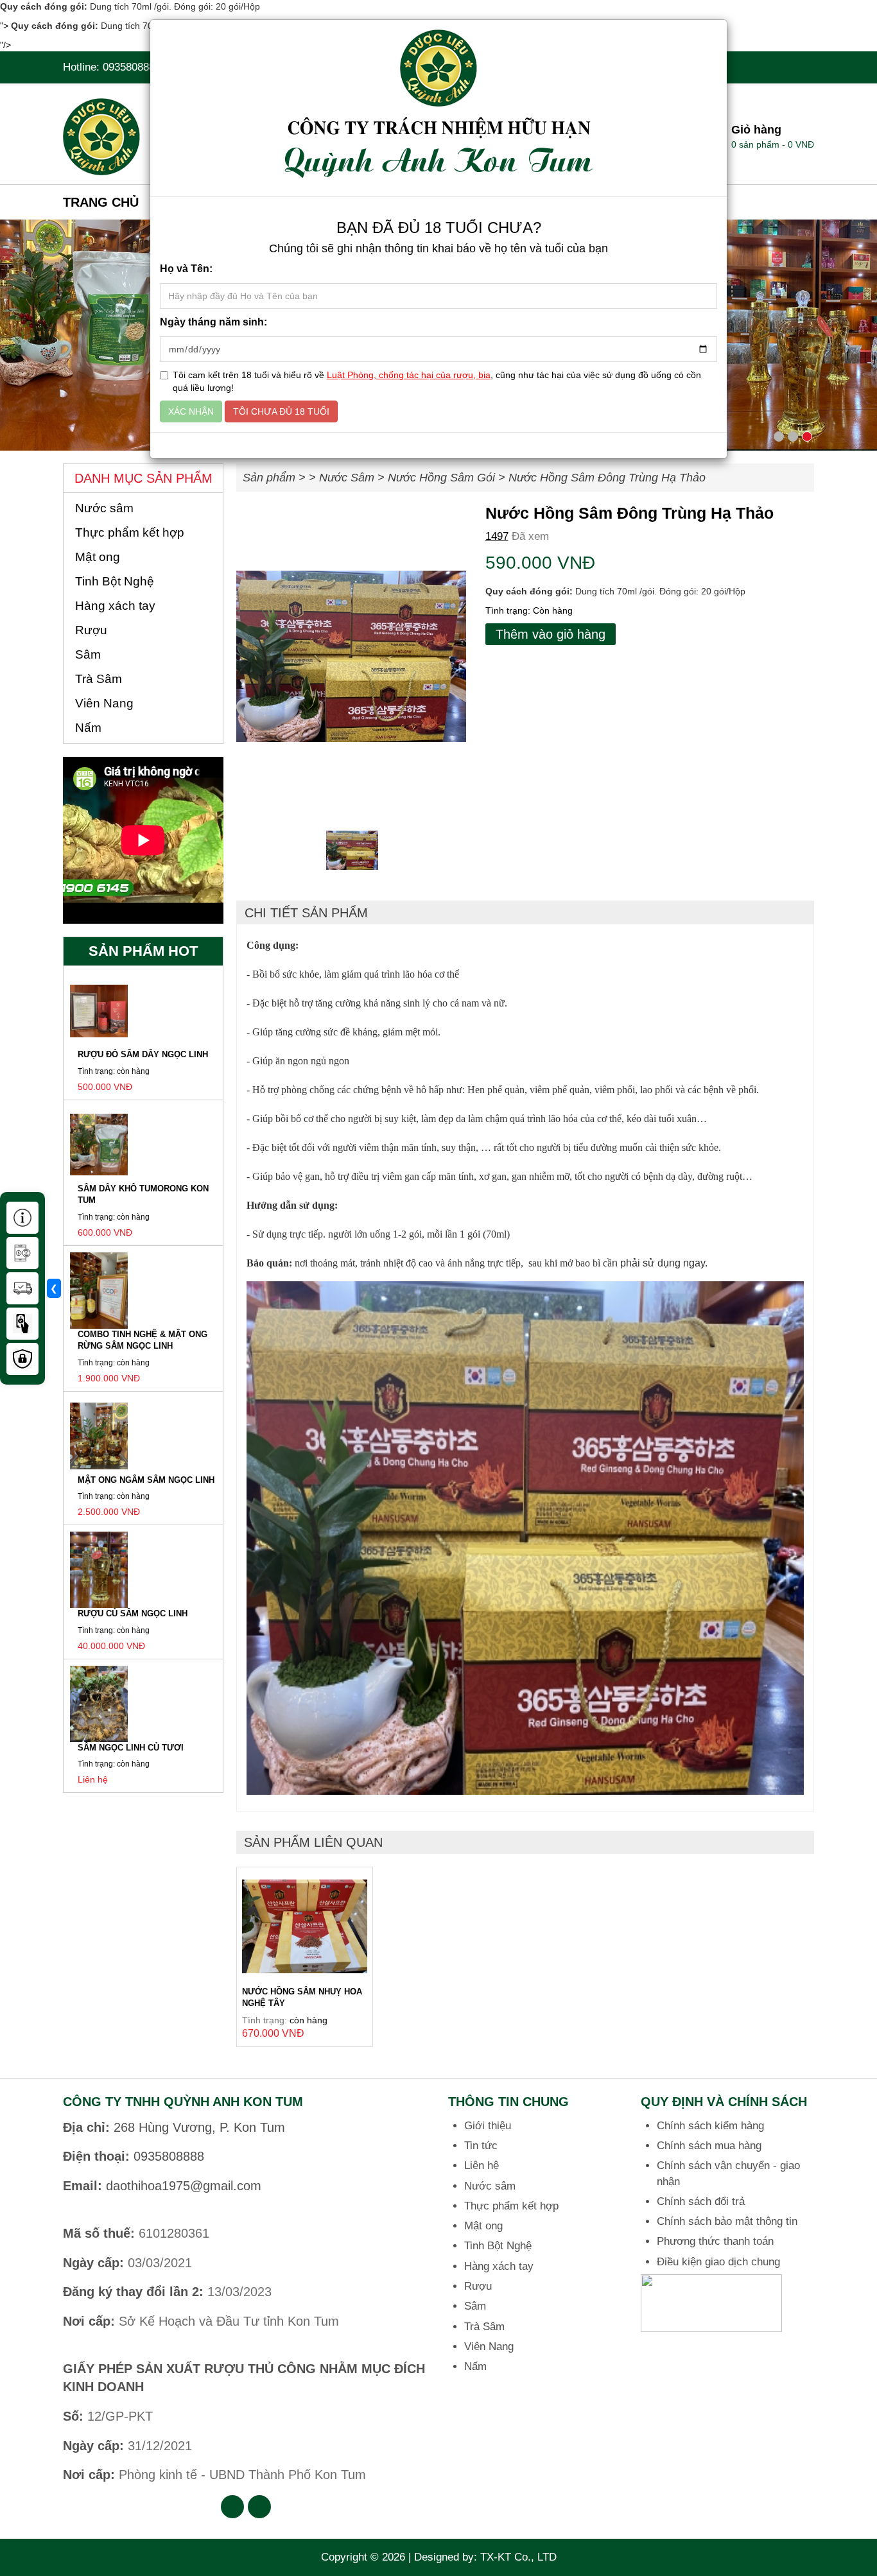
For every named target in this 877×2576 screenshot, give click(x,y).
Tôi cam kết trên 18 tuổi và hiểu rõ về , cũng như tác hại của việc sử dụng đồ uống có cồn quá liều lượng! (437, 381)
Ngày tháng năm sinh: (213, 322)
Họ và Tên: (186, 269)
